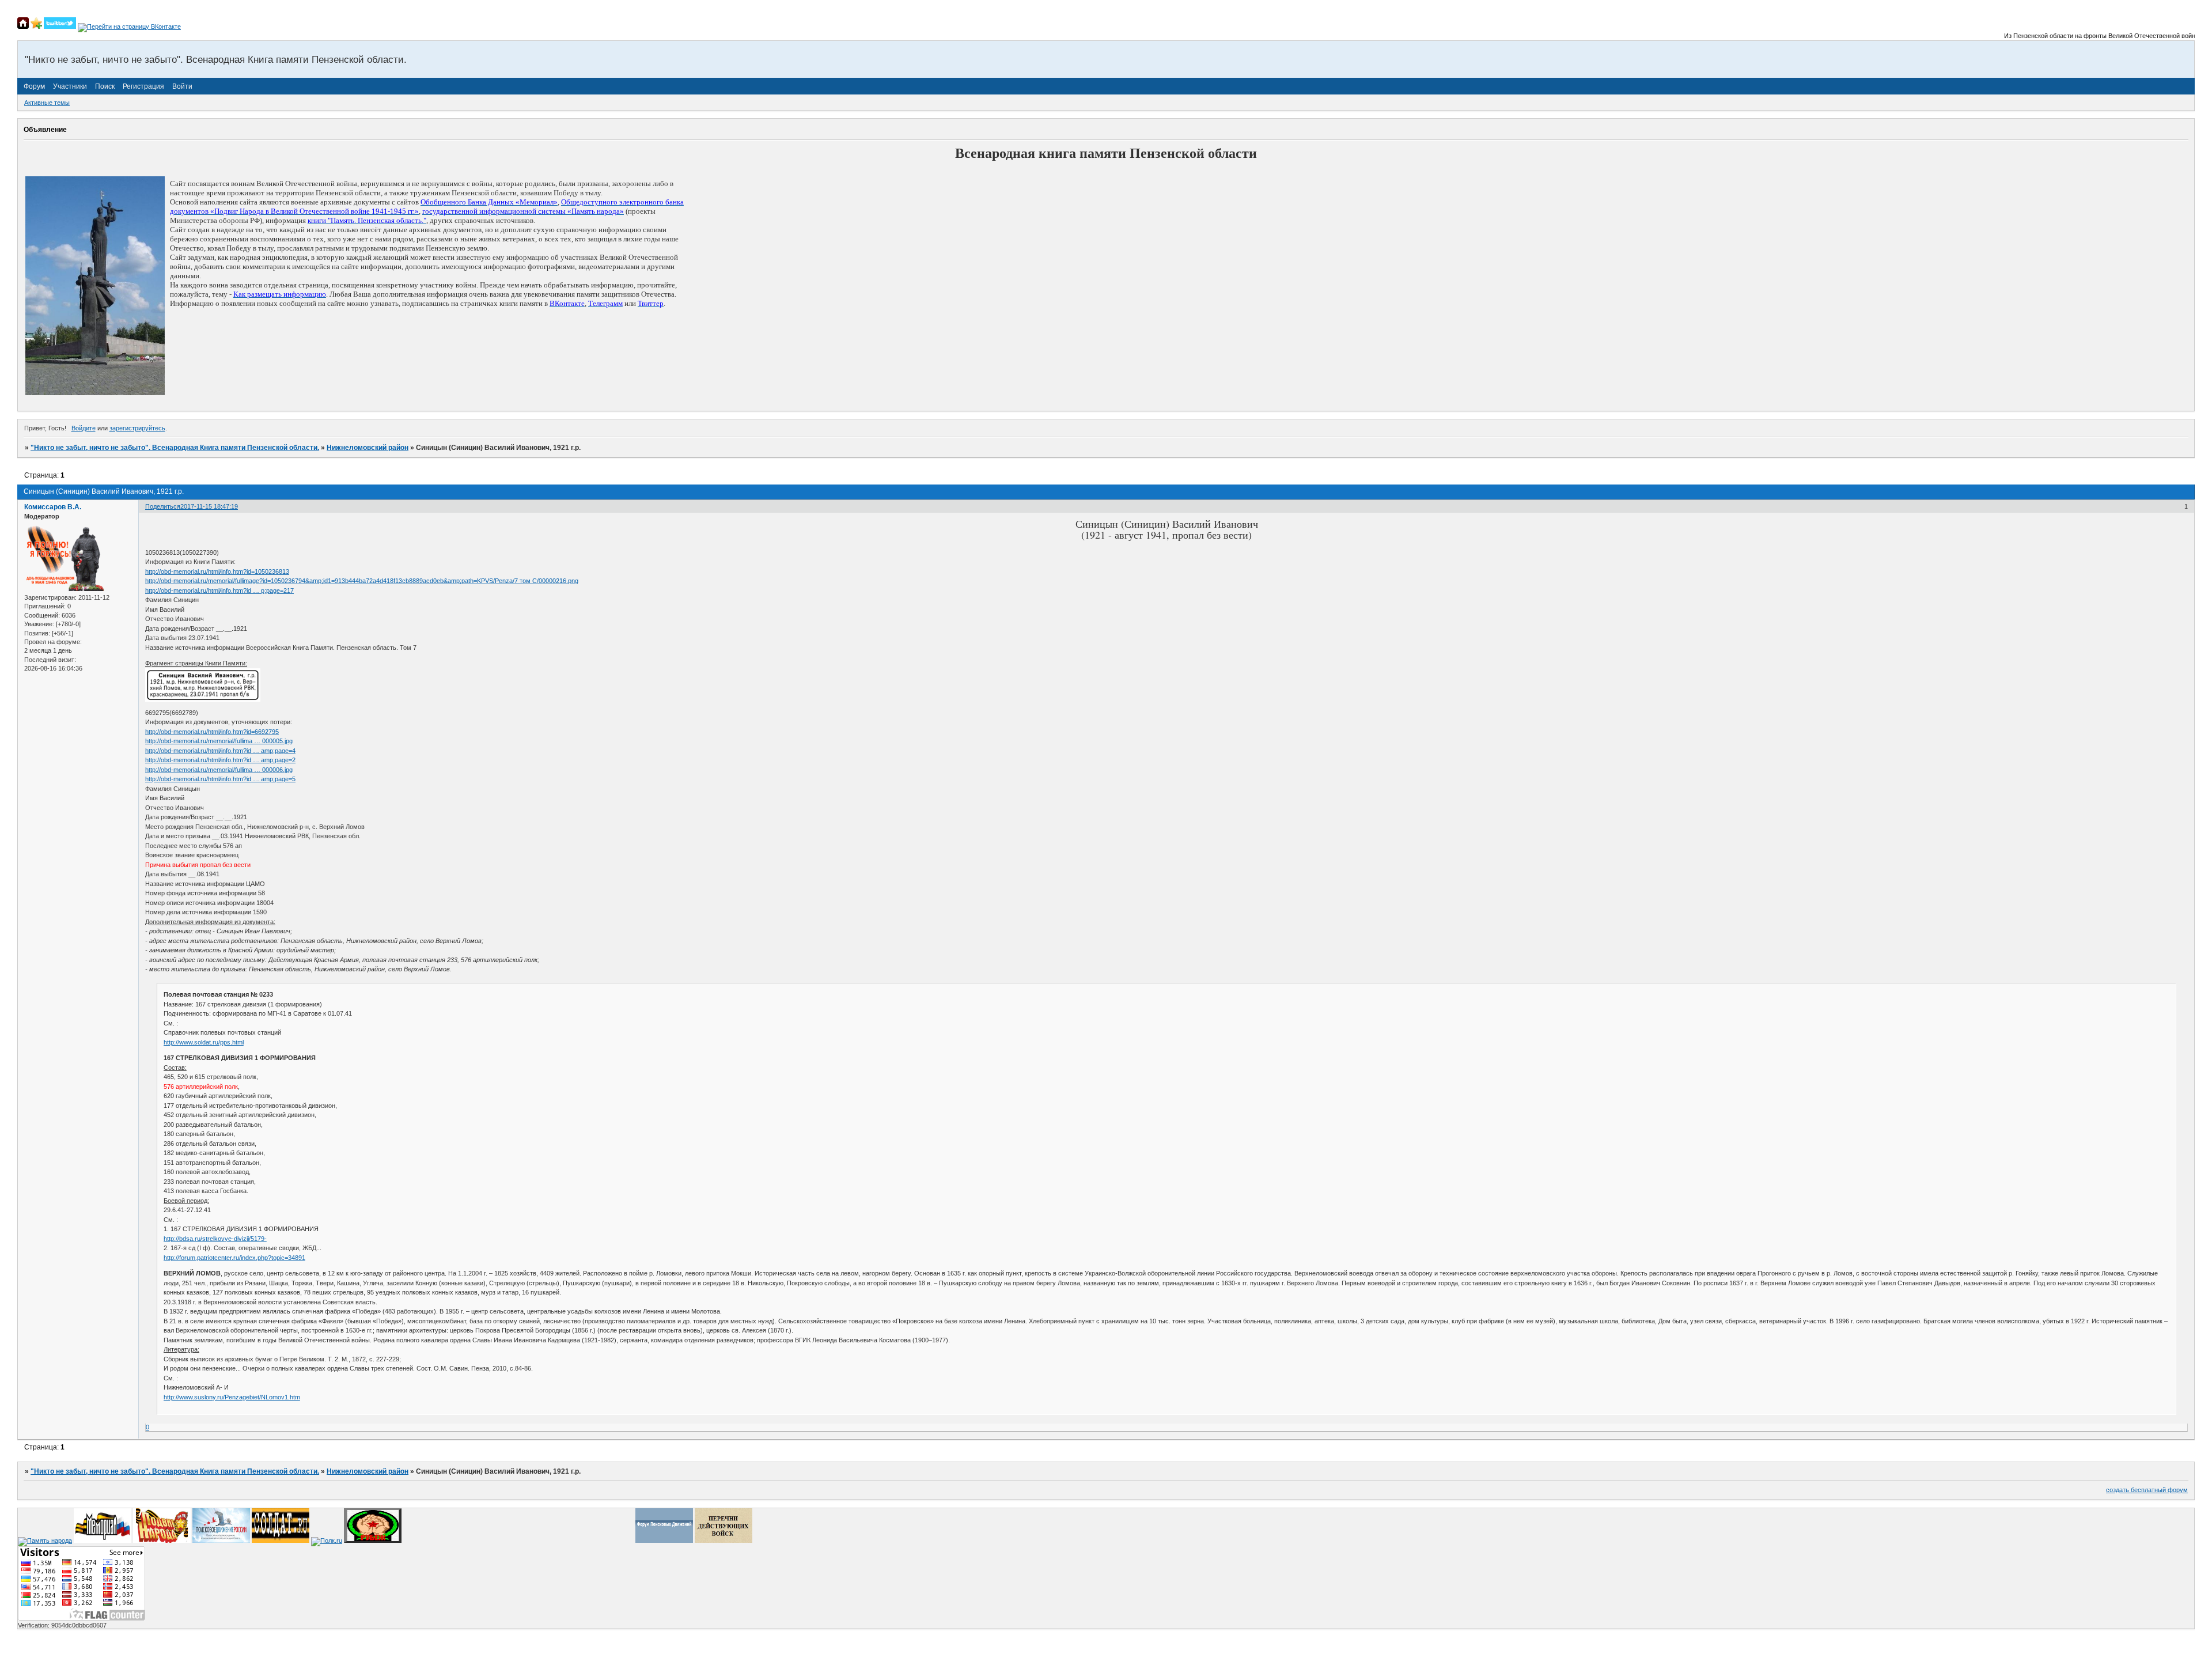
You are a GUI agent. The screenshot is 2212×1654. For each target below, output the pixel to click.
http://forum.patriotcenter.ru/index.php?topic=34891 (234, 1258)
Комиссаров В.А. (53, 507)
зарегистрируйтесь (137, 428)
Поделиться (163, 506)
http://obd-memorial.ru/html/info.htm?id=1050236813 (217, 571)
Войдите (84, 428)
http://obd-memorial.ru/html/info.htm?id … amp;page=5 (220, 779)
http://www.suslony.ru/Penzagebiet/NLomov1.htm (232, 1397)
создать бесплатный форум (2147, 1490)
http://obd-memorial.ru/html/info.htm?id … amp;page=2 (220, 760)
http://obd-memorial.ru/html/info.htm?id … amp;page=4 (220, 751)
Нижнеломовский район (368, 448)
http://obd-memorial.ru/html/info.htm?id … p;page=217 (219, 591)
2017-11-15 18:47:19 (209, 506)
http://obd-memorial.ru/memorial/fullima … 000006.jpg (219, 770)
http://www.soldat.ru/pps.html (204, 1042)
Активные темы (47, 103)
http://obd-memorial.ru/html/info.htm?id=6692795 (212, 732)
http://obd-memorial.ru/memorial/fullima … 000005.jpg (219, 741)
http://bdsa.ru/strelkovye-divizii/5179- (215, 1239)
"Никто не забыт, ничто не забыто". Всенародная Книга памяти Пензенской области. (175, 448)
